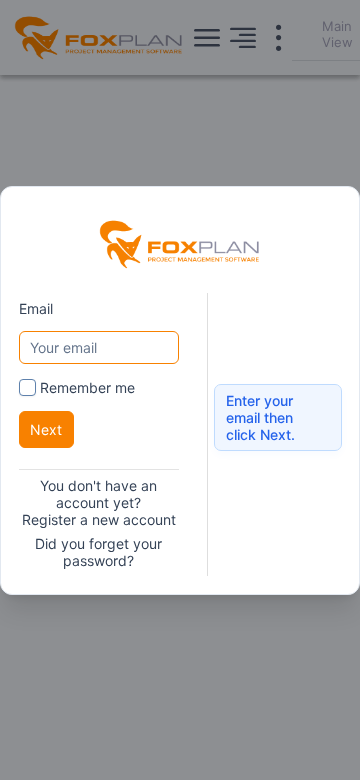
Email (36, 307)
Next (46, 429)
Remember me (87, 387)
